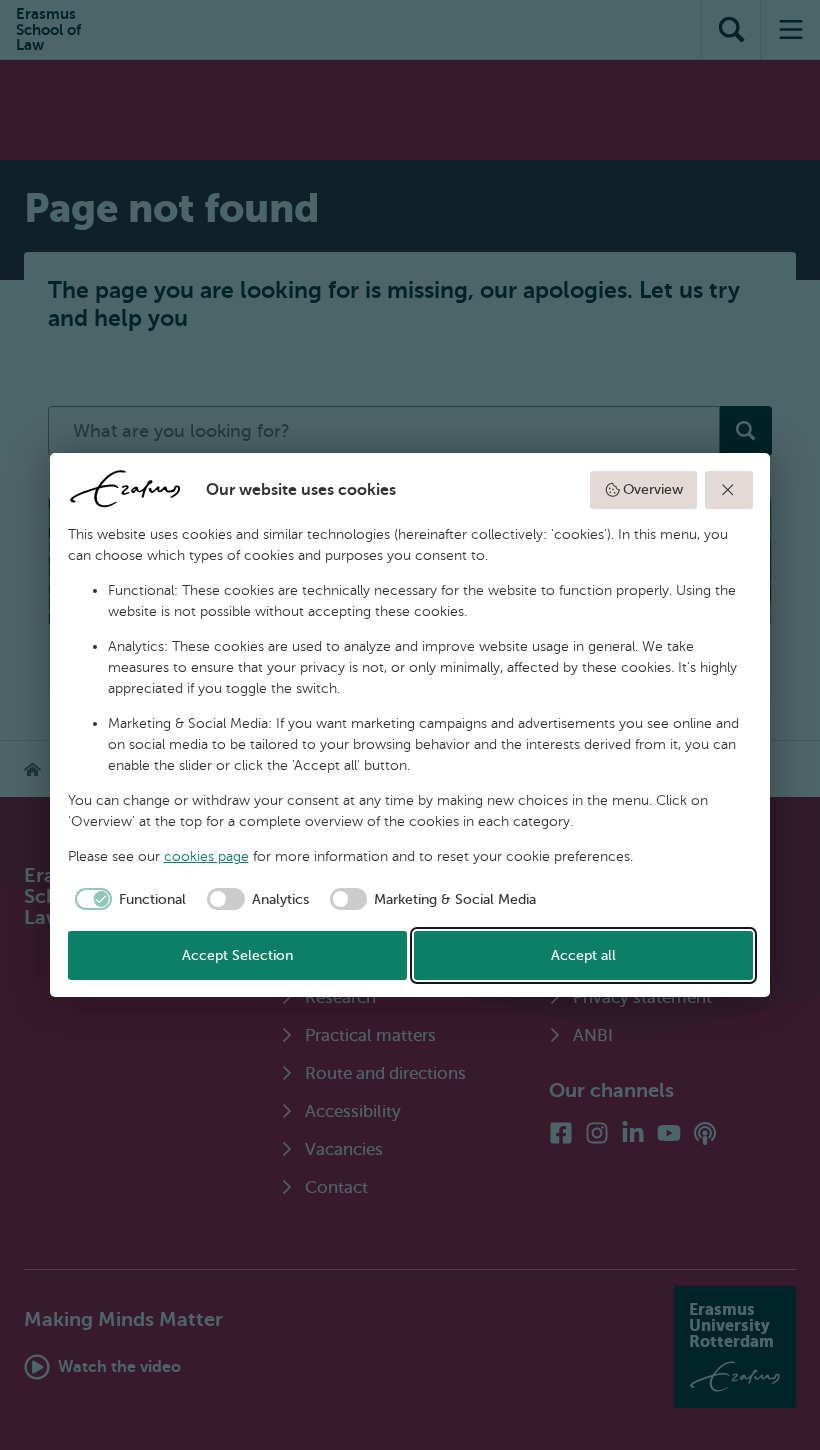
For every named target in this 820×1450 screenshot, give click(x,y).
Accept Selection (237, 955)
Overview (653, 489)
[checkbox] (127, 899)
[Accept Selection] (729, 490)
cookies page (206, 856)
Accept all (583, 955)
